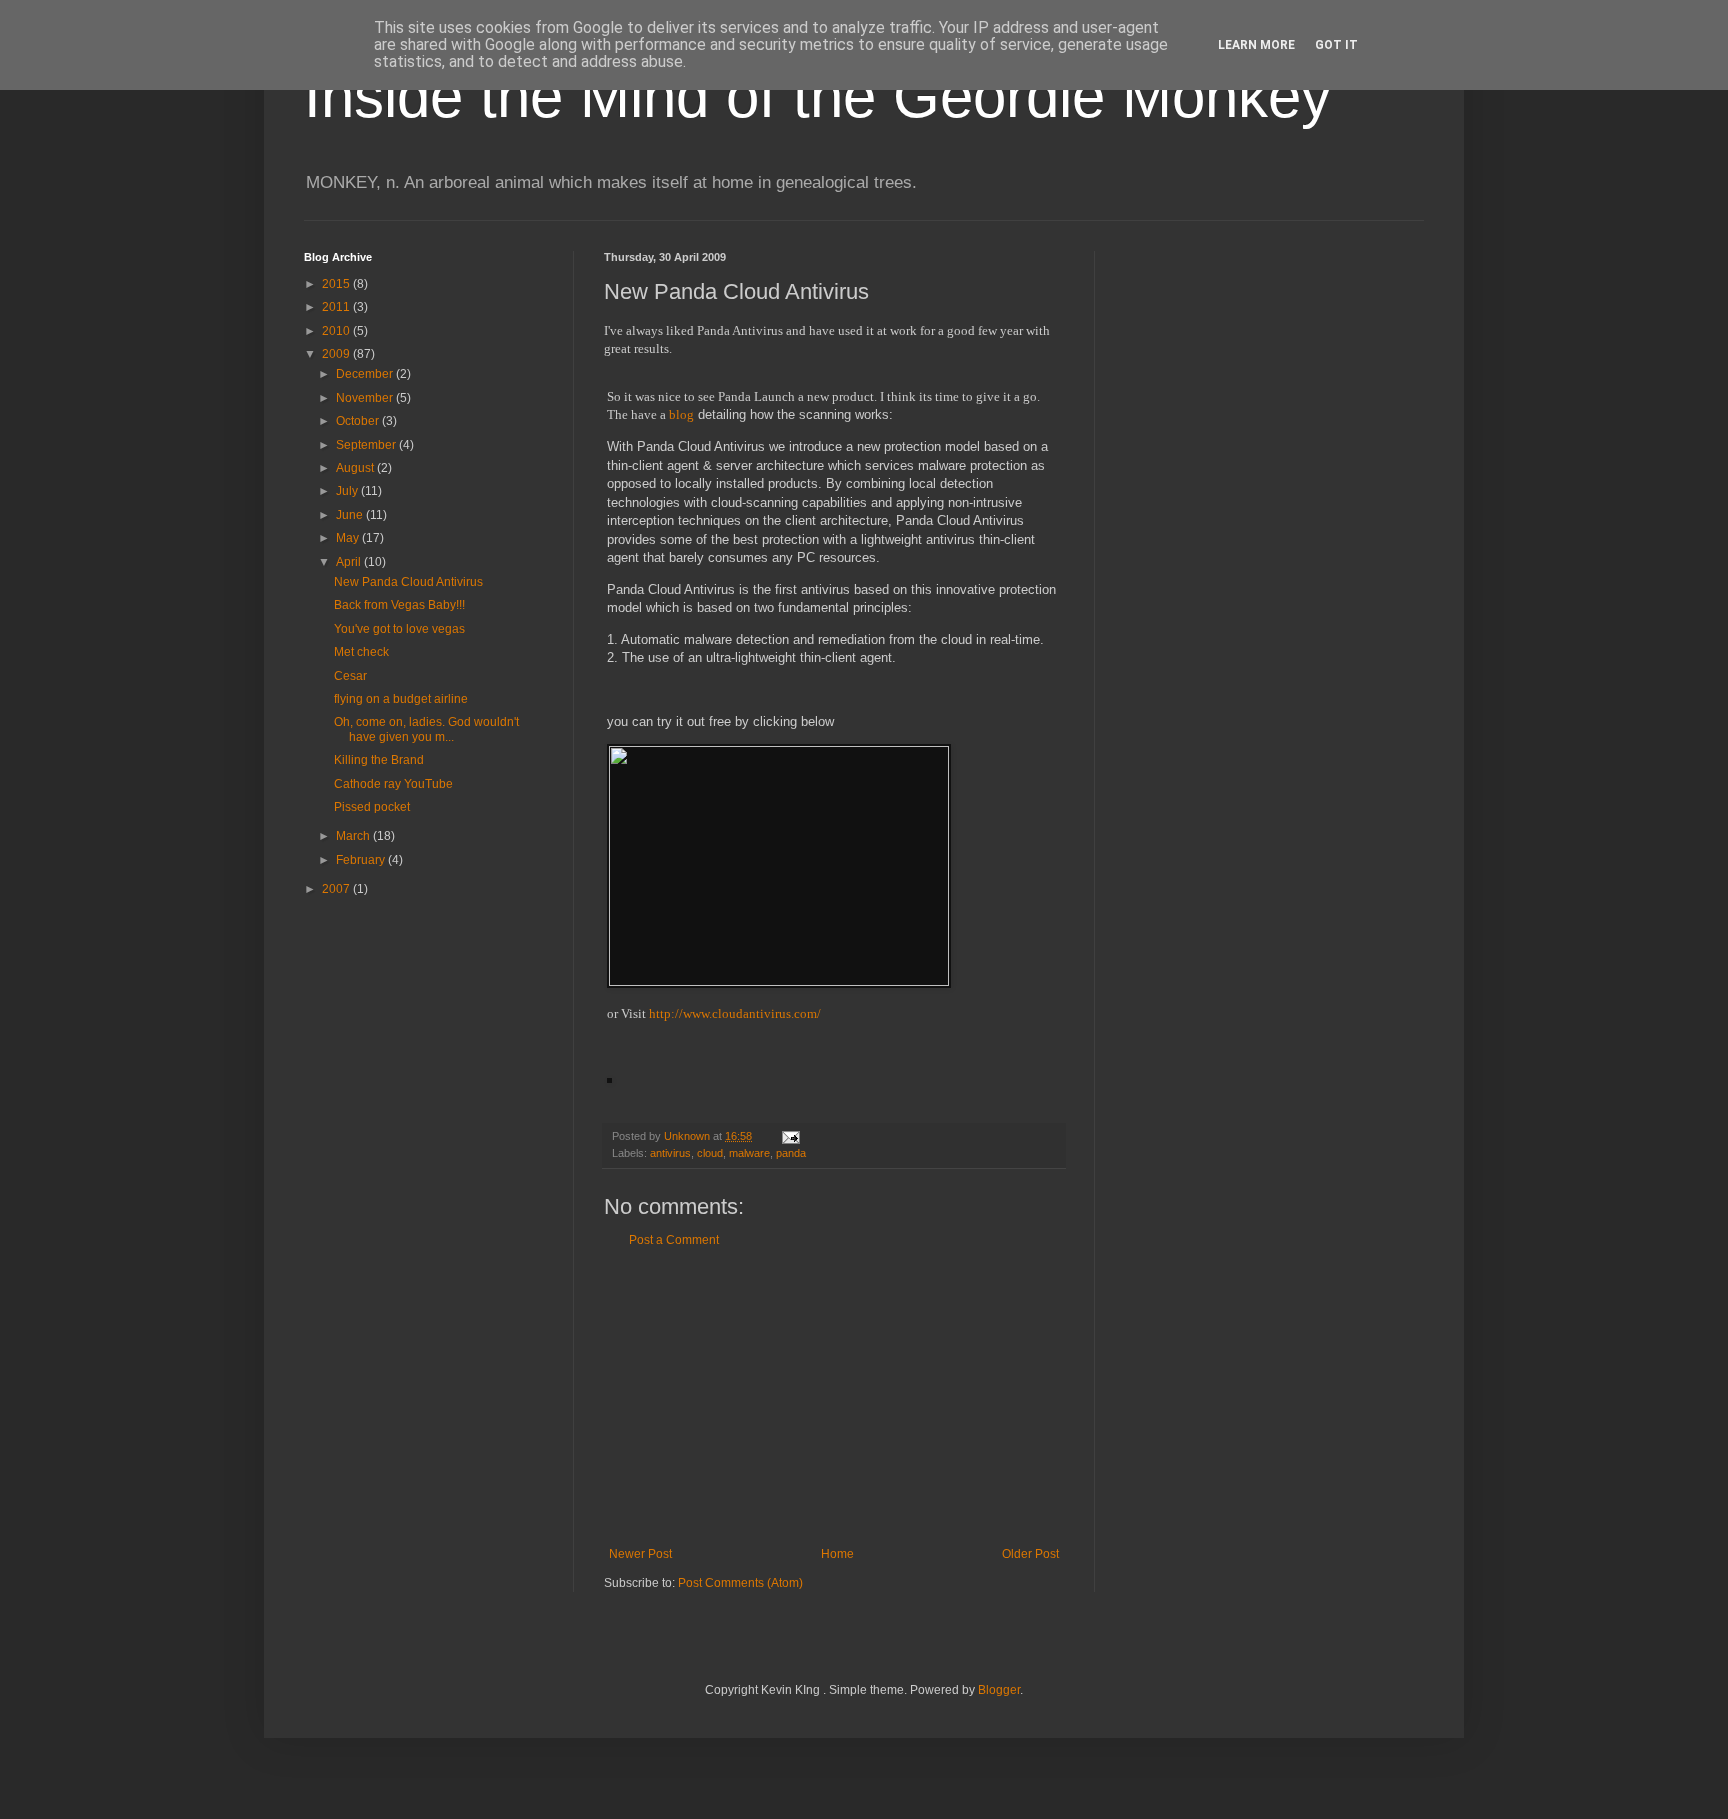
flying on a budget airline (401, 699)
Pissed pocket (372, 807)
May (349, 538)
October (359, 421)
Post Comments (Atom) (740, 1583)
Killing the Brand (379, 760)
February (362, 860)
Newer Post (640, 1554)
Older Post (1030, 1554)
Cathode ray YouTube (393, 784)
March (354, 836)
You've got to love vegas (399, 629)
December (366, 374)
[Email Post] (790, 1136)
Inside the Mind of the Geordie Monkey (817, 96)
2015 (337, 284)
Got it (1336, 45)
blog (681, 414)
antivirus (670, 1153)
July (348, 491)
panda (791, 1153)
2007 (337, 889)
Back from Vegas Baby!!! (399, 605)
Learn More (1256, 45)
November (366, 398)
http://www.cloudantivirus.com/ (735, 1013)
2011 (337, 307)
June (351, 515)
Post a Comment (674, 1240)
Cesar (350, 676)
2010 (337, 331)
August (356, 468)
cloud (710, 1153)
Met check (361, 652)
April (350, 562)
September (367, 445)
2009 (337, 354)
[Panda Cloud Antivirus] (779, 981)
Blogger (999, 1690)
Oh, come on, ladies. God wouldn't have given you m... (426, 729)
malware (749, 1153)
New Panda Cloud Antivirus (408, 582)
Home (837, 1554)
